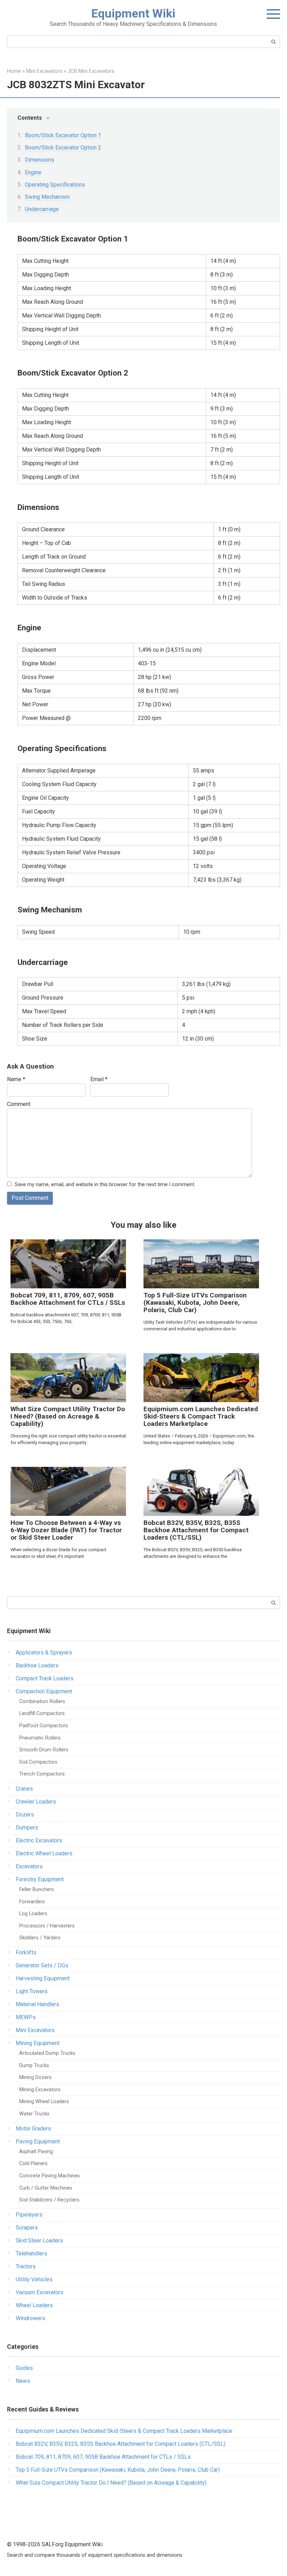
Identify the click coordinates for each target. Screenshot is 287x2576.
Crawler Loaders (36, 1802)
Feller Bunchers (37, 1889)
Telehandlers (31, 2253)
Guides (24, 2368)
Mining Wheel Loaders (44, 2102)
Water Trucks (34, 2114)
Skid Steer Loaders (39, 2241)
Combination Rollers (42, 1702)
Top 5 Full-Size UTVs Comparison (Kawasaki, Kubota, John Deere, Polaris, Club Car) (195, 1303)
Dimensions (40, 160)
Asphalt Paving (36, 2152)
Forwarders (32, 1902)
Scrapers (27, 2228)
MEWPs (26, 2017)
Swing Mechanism (47, 197)
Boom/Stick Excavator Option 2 (63, 148)
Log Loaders (33, 1914)
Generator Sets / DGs (42, 1965)
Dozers (25, 1815)
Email (99, 1079)
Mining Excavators (40, 2090)
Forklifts (26, 1952)
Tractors (26, 2266)
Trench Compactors (42, 1774)
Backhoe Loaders (37, 1665)
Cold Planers (33, 2164)
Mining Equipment (38, 2043)
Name (16, 1079)
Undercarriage (42, 209)
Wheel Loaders (34, 2305)
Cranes (24, 1789)
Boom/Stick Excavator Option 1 (63, 135)
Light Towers (32, 1991)
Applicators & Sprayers (44, 1653)
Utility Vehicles (34, 2279)
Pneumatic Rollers (40, 1738)
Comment (19, 1104)
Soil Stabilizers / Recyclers (49, 2200)
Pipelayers (29, 2215)
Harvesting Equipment (43, 1978)
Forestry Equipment (40, 1879)
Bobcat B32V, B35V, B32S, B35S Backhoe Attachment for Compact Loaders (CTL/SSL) (196, 1530)
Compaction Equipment (44, 1691)
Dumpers (27, 1828)
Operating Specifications (55, 185)
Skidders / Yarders (40, 1938)
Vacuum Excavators (40, 2292)
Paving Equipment (38, 2141)
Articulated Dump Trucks (47, 2053)
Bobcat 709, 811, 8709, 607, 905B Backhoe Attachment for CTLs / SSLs (68, 1299)
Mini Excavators (35, 2030)
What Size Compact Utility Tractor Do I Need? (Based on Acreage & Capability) (68, 1416)
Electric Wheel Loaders (44, 1853)
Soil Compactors (38, 1762)
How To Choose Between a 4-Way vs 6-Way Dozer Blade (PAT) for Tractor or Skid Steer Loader (66, 1530)
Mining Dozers (35, 2077)
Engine (33, 172)
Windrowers (30, 2318)
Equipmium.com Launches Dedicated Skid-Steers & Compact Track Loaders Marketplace (201, 1416)
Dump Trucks (34, 2066)
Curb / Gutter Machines (46, 2188)
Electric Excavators (39, 1840)
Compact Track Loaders (45, 1678)
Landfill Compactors (42, 1713)
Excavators (29, 1866)
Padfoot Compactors (44, 1726)
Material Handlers (37, 2004)
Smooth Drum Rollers (44, 1750)
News (23, 2381)
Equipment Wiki (133, 13)
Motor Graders (33, 2129)
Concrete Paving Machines (50, 2176)
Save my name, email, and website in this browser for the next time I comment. (105, 1185)
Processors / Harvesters (47, 1926)
